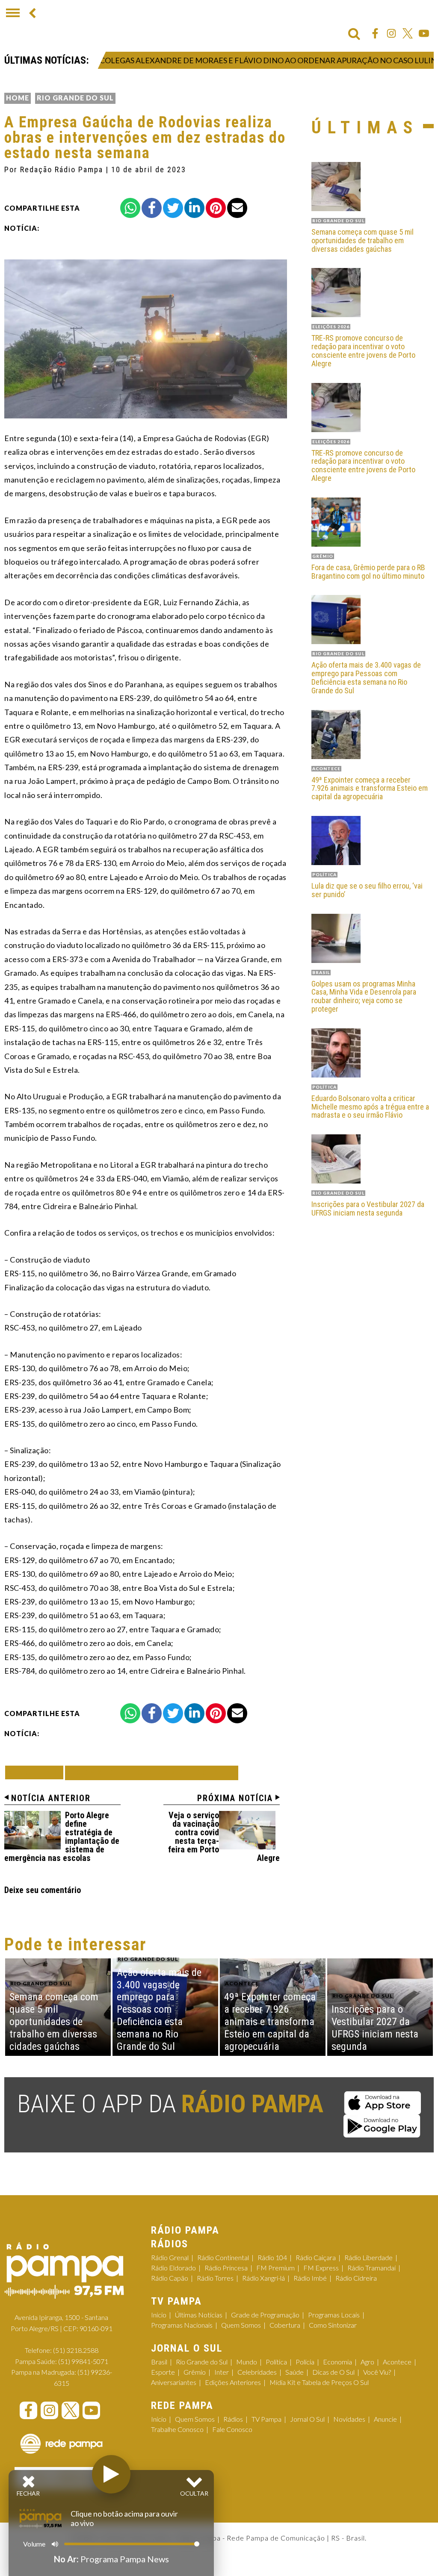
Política (276, 2362)
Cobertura (285, 2325)
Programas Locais (334, 2315)
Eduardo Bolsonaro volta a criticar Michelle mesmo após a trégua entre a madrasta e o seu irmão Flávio (370, 1107)
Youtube (424, 33)
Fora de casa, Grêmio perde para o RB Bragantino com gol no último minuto (368, 572)
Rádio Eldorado (173, 2268)
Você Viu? (377, 2372)
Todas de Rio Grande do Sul (152, 1773)
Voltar (37, 1772)
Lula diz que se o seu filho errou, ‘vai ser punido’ (367, 890)
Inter (222, 2372)
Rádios (233, 2419)
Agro (367, 2362)
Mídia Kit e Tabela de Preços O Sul (319, 2382)
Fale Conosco (232, 2429)
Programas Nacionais (182, 2325)
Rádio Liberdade (368, 2257)
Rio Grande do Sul (75, 98)
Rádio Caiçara (316, 2257)
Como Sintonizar (333, 2325)
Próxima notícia (235, 1798)
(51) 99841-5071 (83, 2361)
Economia (337, 2362)
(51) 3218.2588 (76, 2350)
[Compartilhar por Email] (237, 208)
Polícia (305, 2362)
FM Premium (275, 2268)
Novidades (349, 2419)
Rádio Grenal (170, 2257)
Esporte (163, 2372)
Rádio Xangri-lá (263, 2278)
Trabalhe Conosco (177, 2429)
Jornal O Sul (307, 2419)
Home (18, 98)
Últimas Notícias (199, 2315)
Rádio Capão (170, 2278)
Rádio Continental (223, 2257)
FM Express (321, 2268)
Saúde (294, 2372)
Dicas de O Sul (333, 2372)
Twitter (408, 33)
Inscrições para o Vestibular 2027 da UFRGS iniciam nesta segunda (368, 1209)
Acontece (397, 2362)
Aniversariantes (174, 2382)
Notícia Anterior (51, 1798)
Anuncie (385, 2419)
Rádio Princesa (226, 2268)
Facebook (375, 33)
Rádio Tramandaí (371, 2268)
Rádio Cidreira (356, 2278)
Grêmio (195, 2372)
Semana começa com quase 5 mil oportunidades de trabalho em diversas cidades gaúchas (363, 240)
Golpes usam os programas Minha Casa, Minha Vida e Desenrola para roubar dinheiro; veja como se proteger (364, 997)
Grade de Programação (265, 2315)
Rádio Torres (215, 2278)
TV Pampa (266, 2419)
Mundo (247, 2362)
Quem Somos (241, 2325)
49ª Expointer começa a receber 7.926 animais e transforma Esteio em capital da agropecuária (370, 788)
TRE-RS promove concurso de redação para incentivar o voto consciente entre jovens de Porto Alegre (363, 351)
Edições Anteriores (233, 2382)
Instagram (391, 33)
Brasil (159, 2362)
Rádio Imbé (310, 2278)
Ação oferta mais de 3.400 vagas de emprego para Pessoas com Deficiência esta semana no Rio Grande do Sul (366, 678)
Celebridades (257, 2372)
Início (159, 2315)
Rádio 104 (272, 2257)
